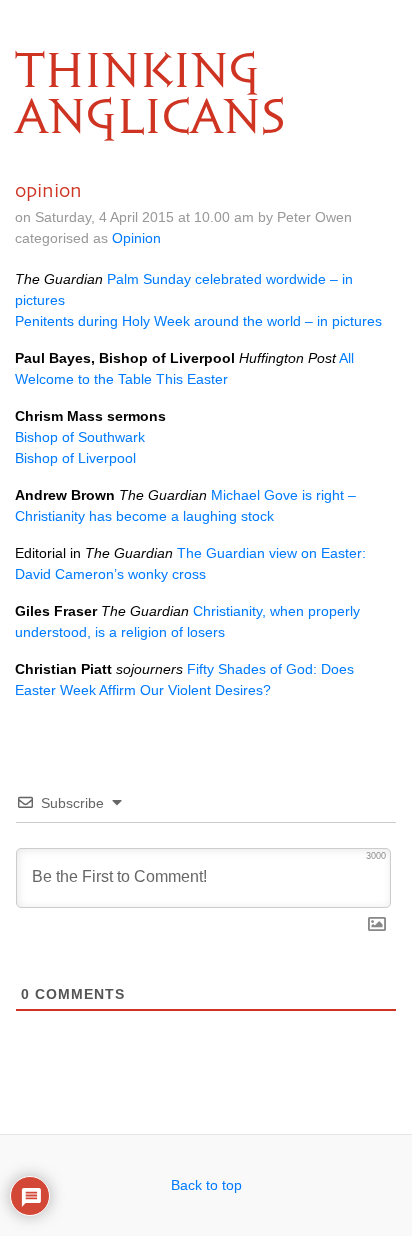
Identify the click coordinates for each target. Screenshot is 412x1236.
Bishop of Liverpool (75, 458)
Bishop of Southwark (80, 437)
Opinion (136, 238)
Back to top (206, 1185)
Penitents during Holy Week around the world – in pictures (198, 321)
